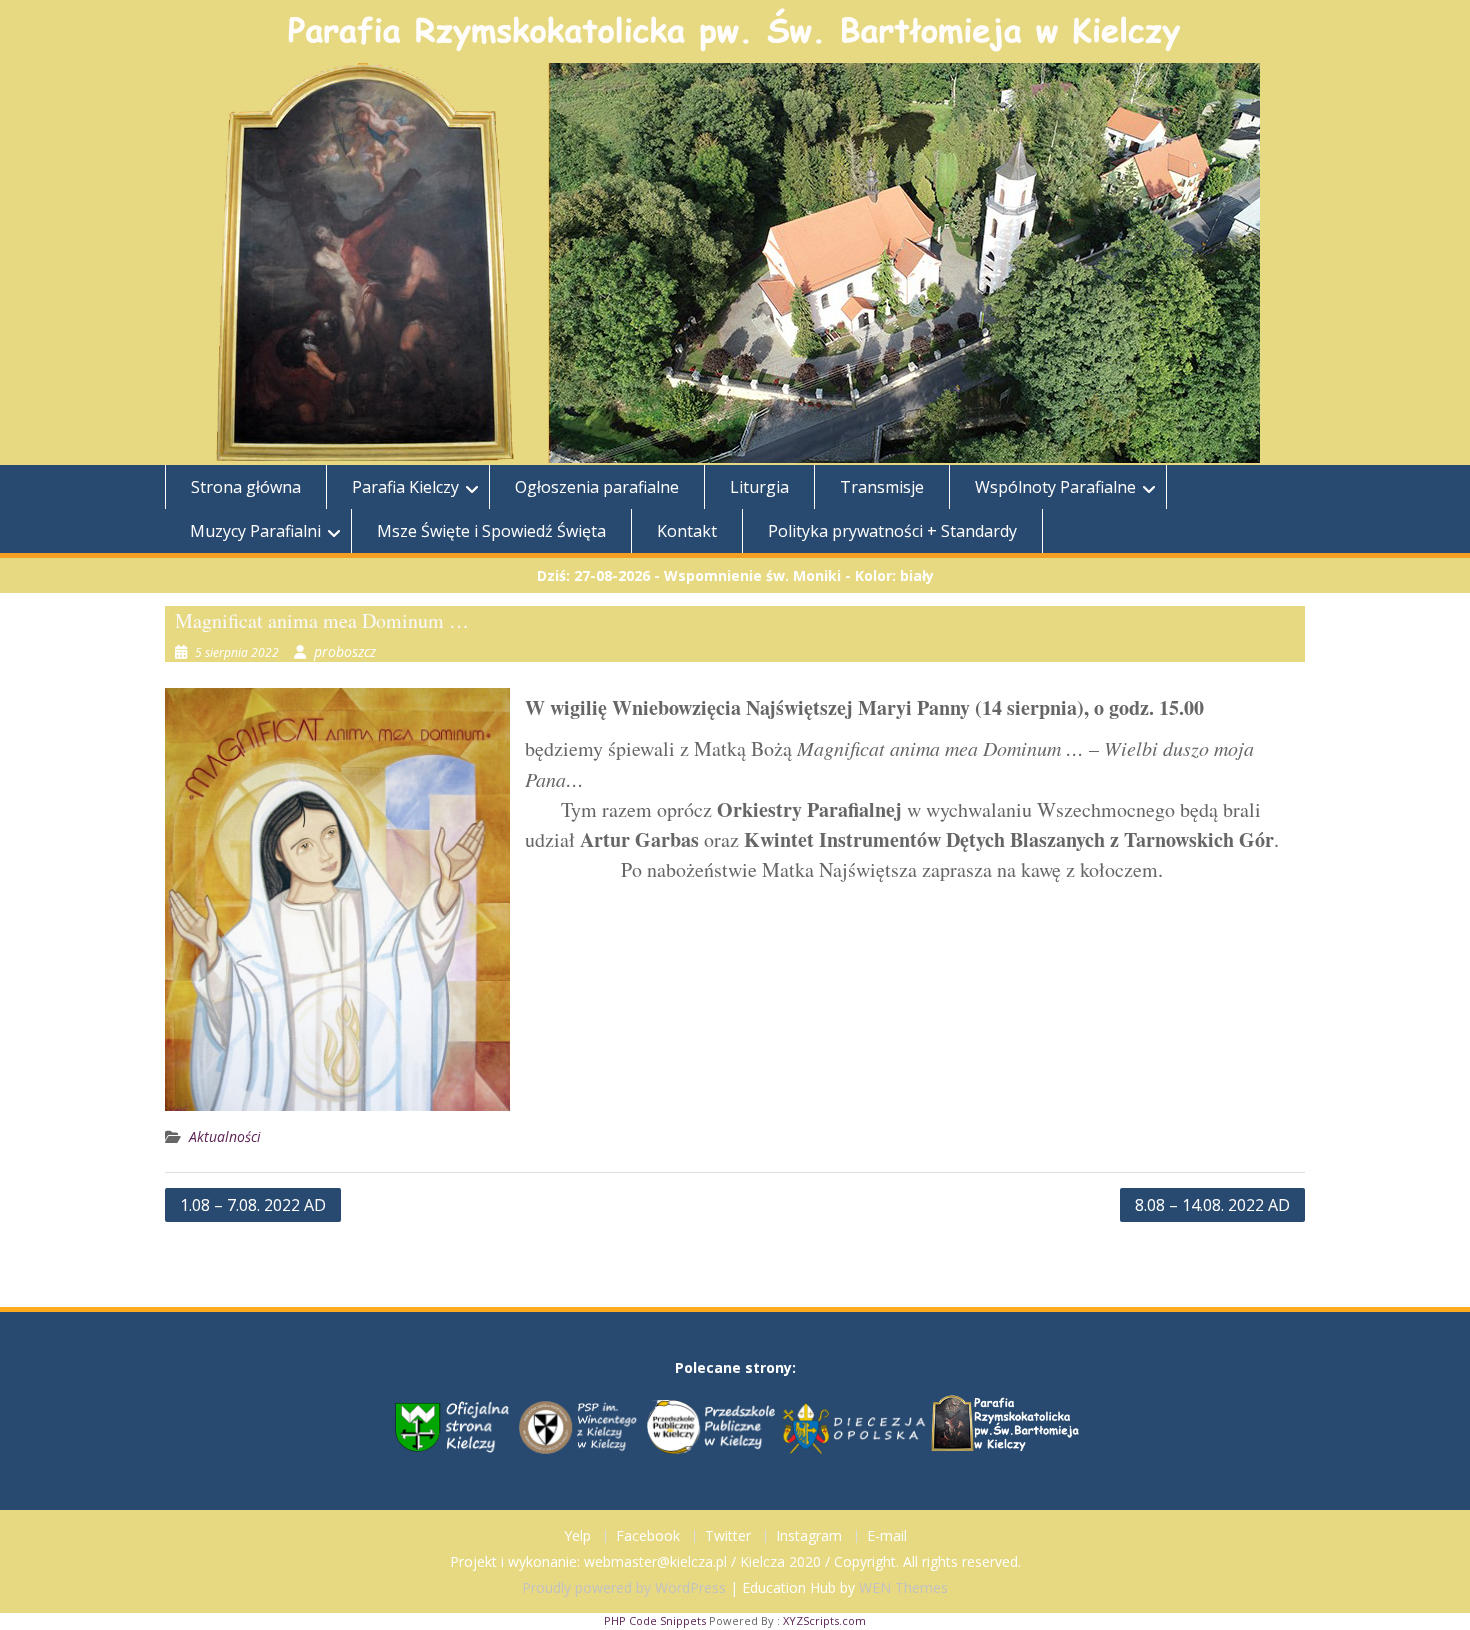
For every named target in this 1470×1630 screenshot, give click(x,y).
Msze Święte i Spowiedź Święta (491, 531)
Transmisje (882, 487)
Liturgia (759, 487)
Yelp (577, 1536)
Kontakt (687, 531)
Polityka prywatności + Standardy (892, 531)
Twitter (728, 1536)
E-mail (887, 1536)
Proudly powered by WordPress (624, 1587)
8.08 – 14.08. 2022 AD (1212, 1205)
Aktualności (225, 1136)
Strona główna (246, 487)
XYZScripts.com (824, 1620)
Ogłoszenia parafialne (597, 487)
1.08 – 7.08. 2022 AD (253, 1205)
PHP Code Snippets (655, 1620)
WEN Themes (903, 1587)
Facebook (648, 1536)
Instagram (809, 1536)
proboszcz (345, 651)
